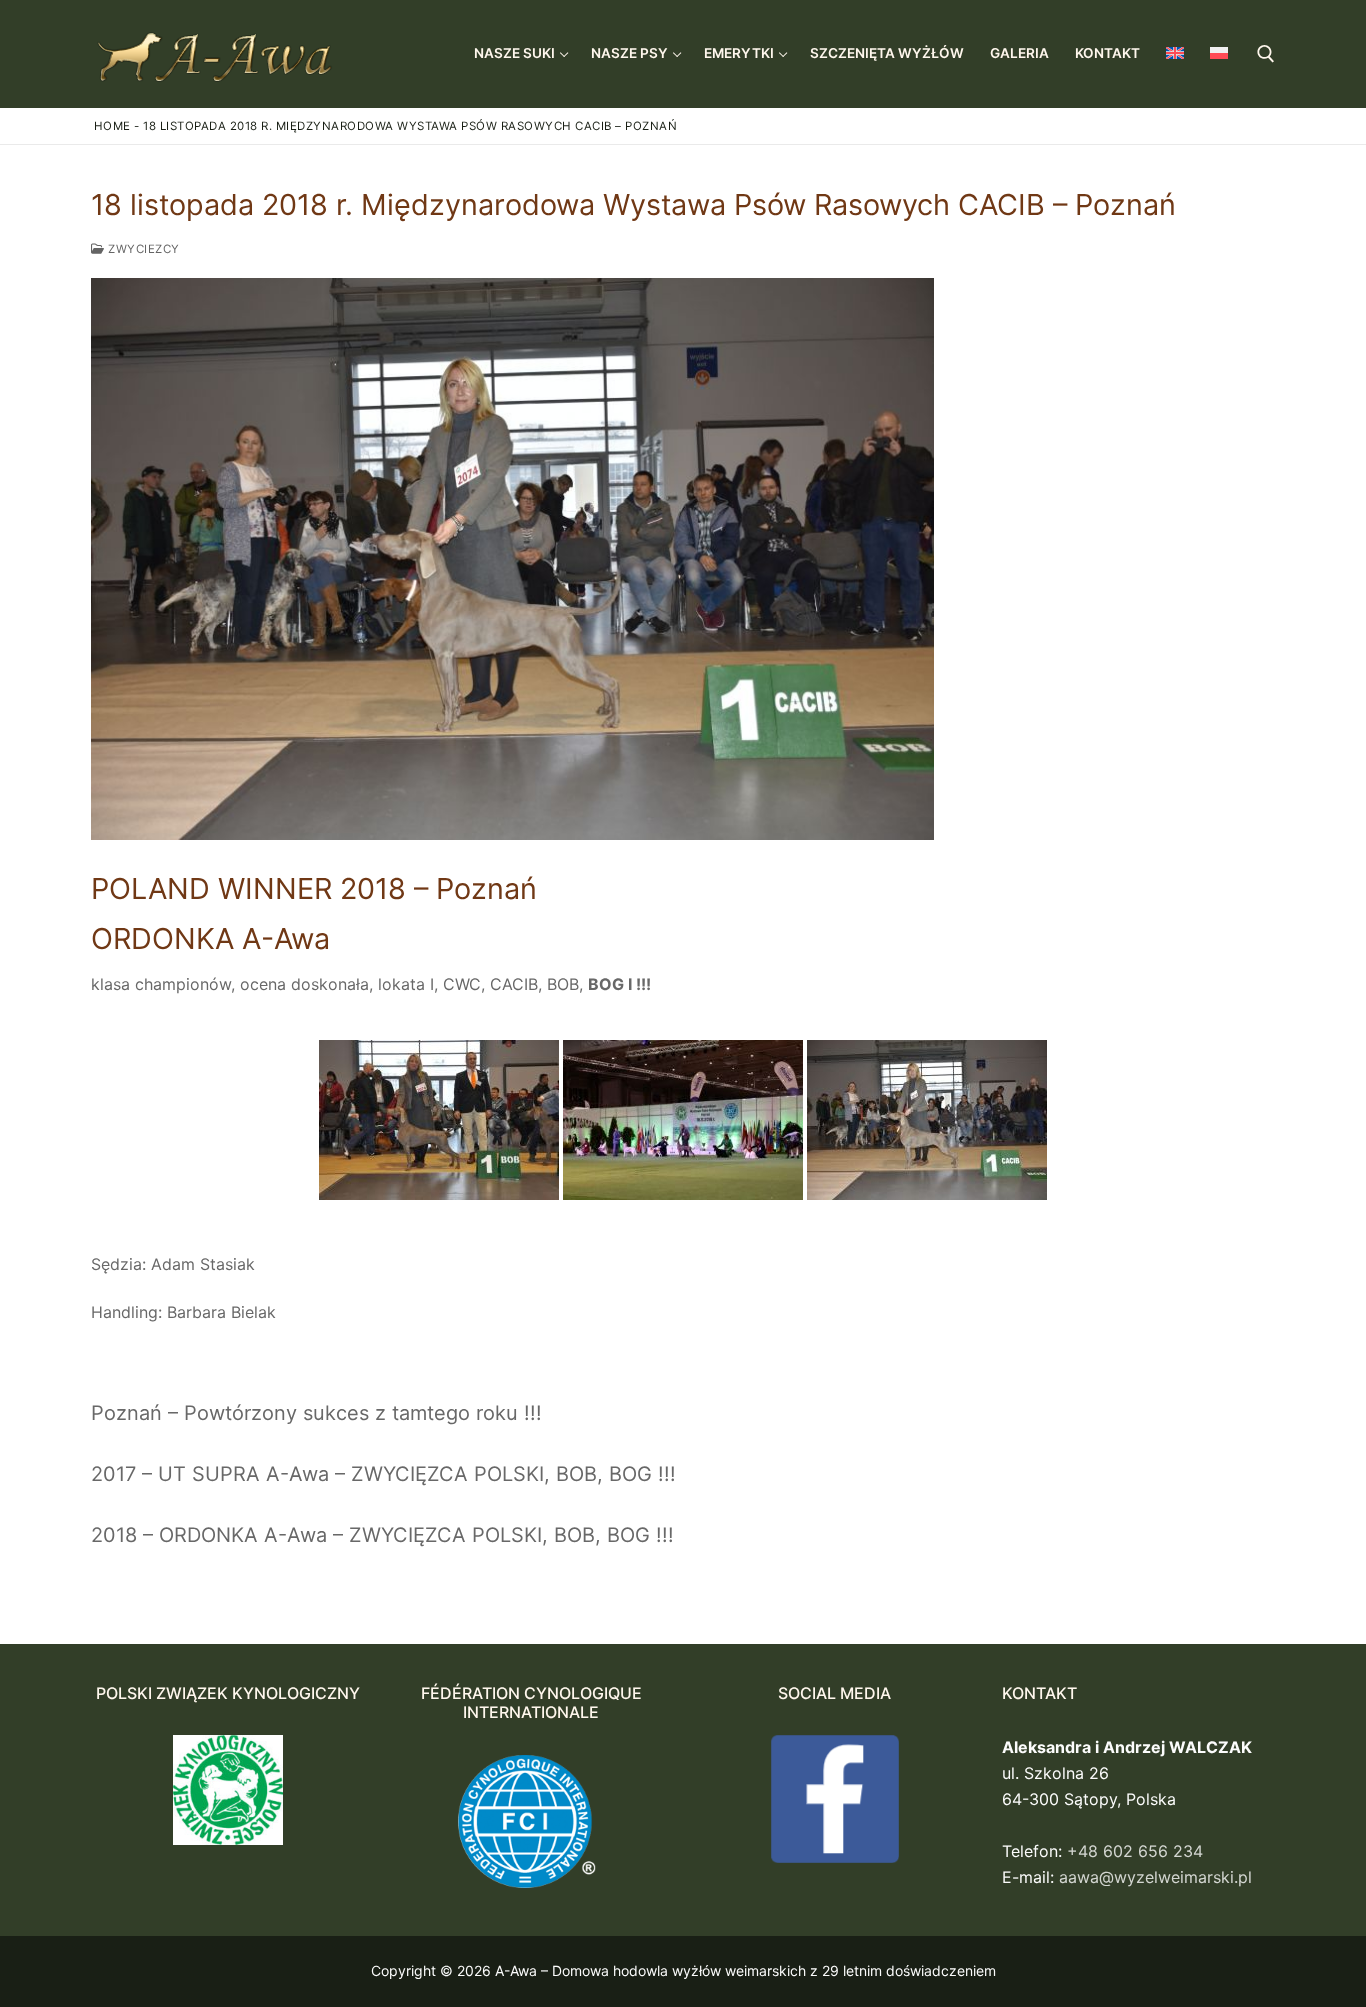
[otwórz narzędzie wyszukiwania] (1266, 54)
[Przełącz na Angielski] (1175, 53)
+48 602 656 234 (1135, 1851)
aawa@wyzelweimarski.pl (1155, 1877)
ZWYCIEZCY (142, 249)
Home (112, 126)
